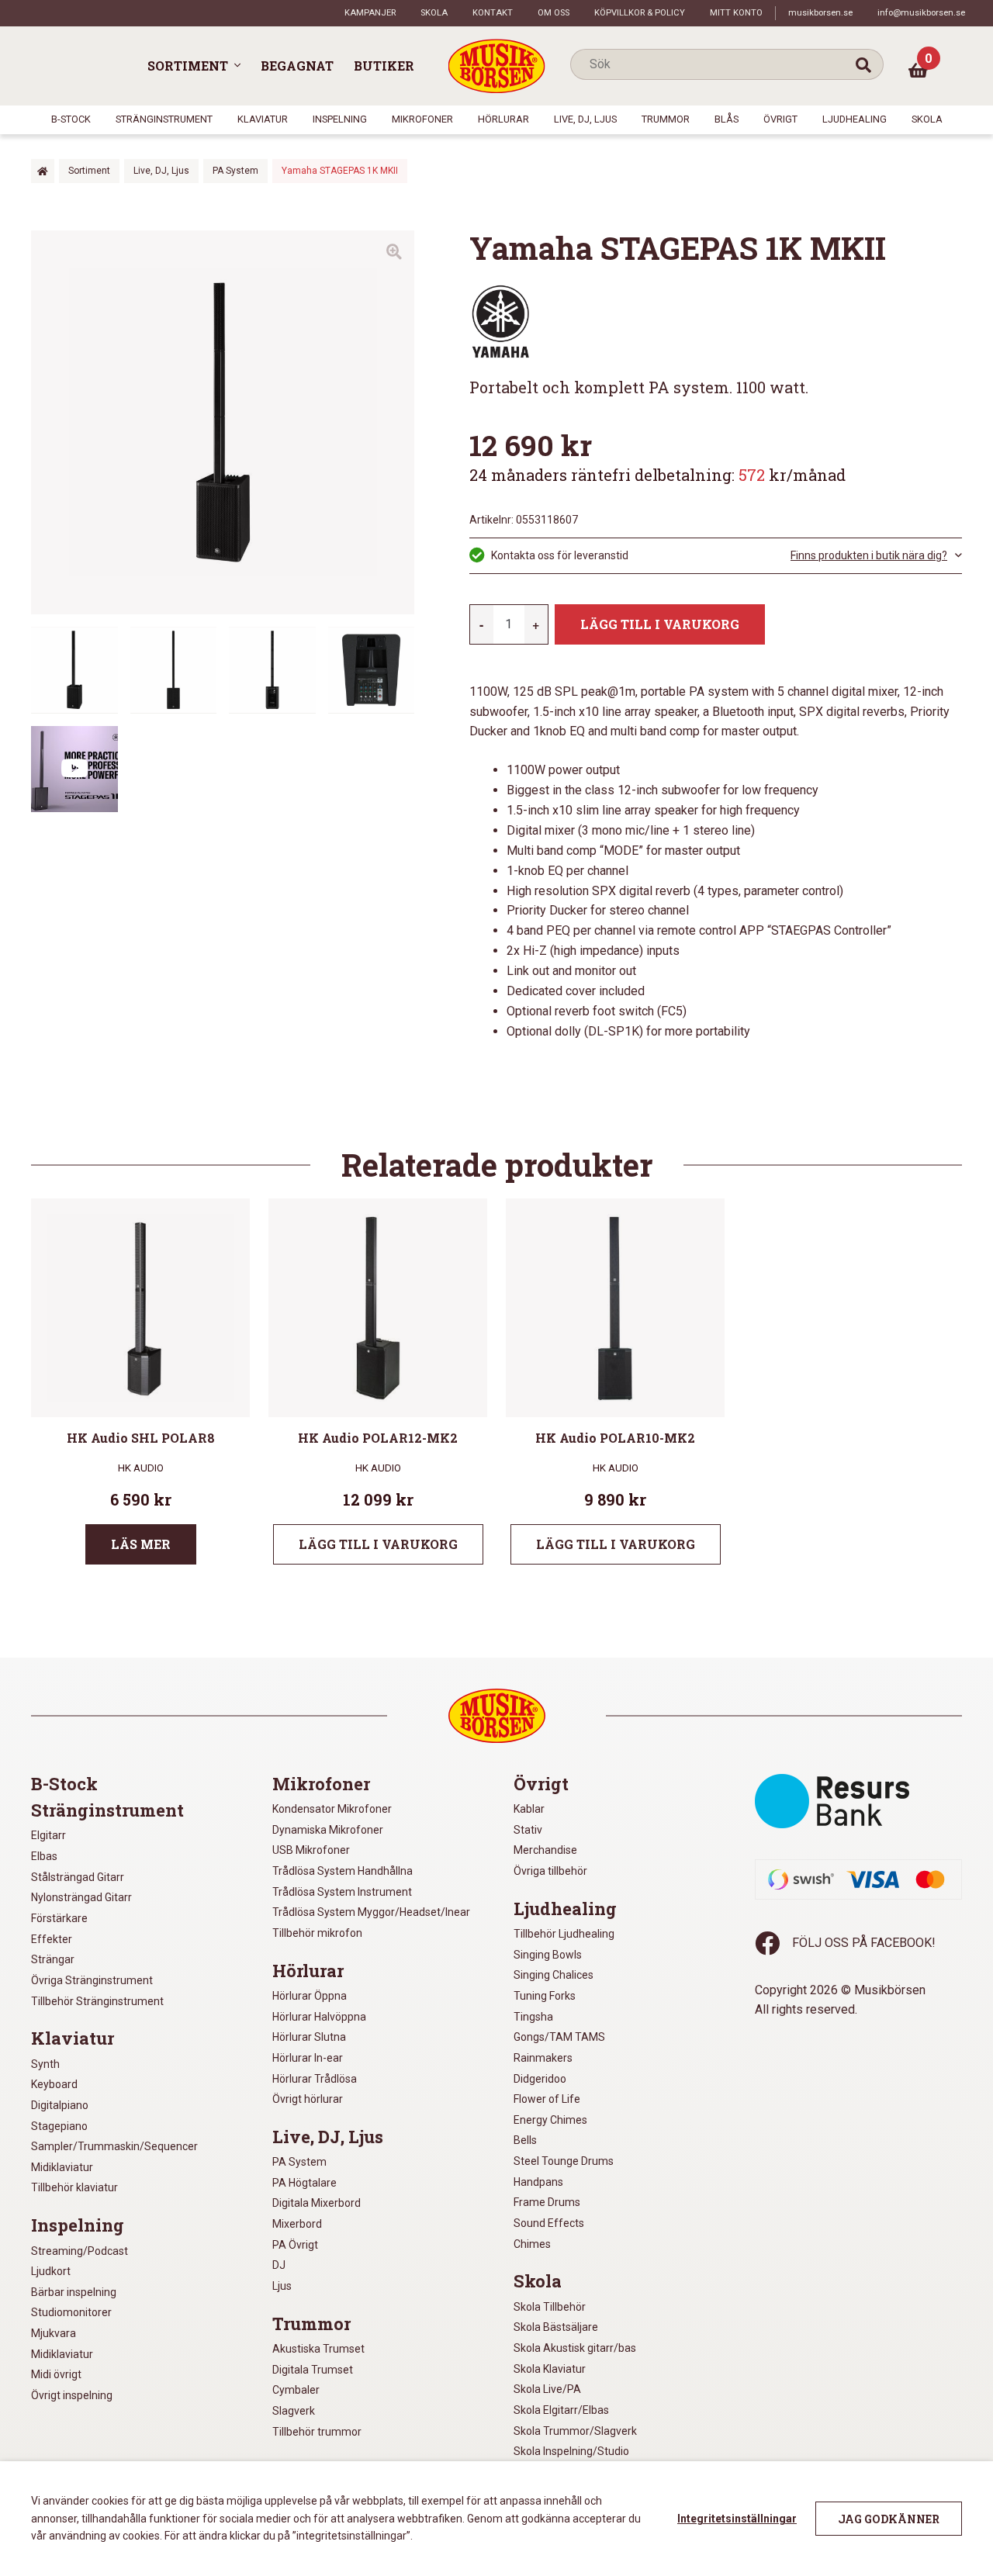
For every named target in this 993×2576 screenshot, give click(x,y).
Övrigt (780, 119)
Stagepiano (59, 2126)
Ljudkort (51, 2271)
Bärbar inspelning (74, 2292)
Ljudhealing (855, 119)
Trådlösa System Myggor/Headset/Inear (371, 1912)
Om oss (554, 13)
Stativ (528, 1830)
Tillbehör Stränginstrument (97, 2001)
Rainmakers (543, 2058)
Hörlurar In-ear (308, 2058)
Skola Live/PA (547, 2389)
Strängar (53, 1959)
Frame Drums (547, 2202)
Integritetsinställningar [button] (737, 2519)
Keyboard (54, 2084)
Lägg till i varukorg (660, 624)
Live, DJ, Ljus (585, 119)
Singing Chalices (554, 1975)
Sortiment (188, 66)
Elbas (44, 1856)
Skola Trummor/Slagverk (575, 2431)
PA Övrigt (295, 2245)
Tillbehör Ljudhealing (564, 1934)
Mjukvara (54, 2333)
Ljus (282, 2286)
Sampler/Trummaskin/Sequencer (114, 2146)
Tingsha (533, 2017)
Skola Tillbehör (550, 2307)
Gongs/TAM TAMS (559, 2037)
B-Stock (71, 119)
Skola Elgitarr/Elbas (561, 2410)
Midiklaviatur (62, 2167)
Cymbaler (296, 2390)
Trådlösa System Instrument (342, 1892)
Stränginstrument (164, 119)
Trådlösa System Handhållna (343, 1871)
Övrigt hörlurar (308, 2099)
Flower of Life (547, 2099)
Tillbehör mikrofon (317, 1933)
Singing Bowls (548, 1955)
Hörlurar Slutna (309, 2037)
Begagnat (297, 66)
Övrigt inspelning (72, 2395)
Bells (525, 2140)
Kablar (529, 1809)
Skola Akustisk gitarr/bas (575, 2348)
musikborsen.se (820, 13)
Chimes (532, 2244)
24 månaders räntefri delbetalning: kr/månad (657, 475)
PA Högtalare (304, 2183)
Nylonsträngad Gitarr (81, 1897)
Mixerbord (297, 2224)
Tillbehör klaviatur (74, 2187)
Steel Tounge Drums (564, 2161)
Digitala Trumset (313, 2370)
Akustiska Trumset (318, 2349)
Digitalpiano (60, 2105)
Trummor (666, 119)
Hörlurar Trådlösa (315, 2079)
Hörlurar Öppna (310, 1996)
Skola (434, 13)
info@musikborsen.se (921, 13)
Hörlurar (503, 119)
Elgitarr (48, 1835)
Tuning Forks (545, 1996)
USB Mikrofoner (311, 1850)
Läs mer (141, 1544)
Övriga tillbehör (550, 1871)
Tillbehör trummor (317, 2432)
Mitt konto (736, 13)
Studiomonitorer (71, 2312)
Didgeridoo (540, 2079)
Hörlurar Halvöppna (319, 2017)
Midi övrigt (56, 2374)
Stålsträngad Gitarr (78, 1877)
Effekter (52, 1939)
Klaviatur (263, 119)
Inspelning (340, 119)
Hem (43, 171)
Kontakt (493, 13)
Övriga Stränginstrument (92, 1980)
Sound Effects (549, 2223)
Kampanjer (370, 13)
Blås (727, 119)
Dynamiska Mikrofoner (328, 1830)
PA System (235, 171)
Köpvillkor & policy (640, 13)
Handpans (538, 2182)
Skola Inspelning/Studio (571, 2451)
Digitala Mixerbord (317, 2203)
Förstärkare (59, 1918)
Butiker (384, 66)
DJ (279, 2265)
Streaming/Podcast (80, 2251)
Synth (45, 2064)
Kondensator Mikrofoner (332, 1809)
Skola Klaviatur (550, 2369)
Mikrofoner (422, 119)
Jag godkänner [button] (889, 2519)
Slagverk (294, 2411)
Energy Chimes (550, 2120)
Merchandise (545, 1850)
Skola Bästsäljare (556, 2327)
